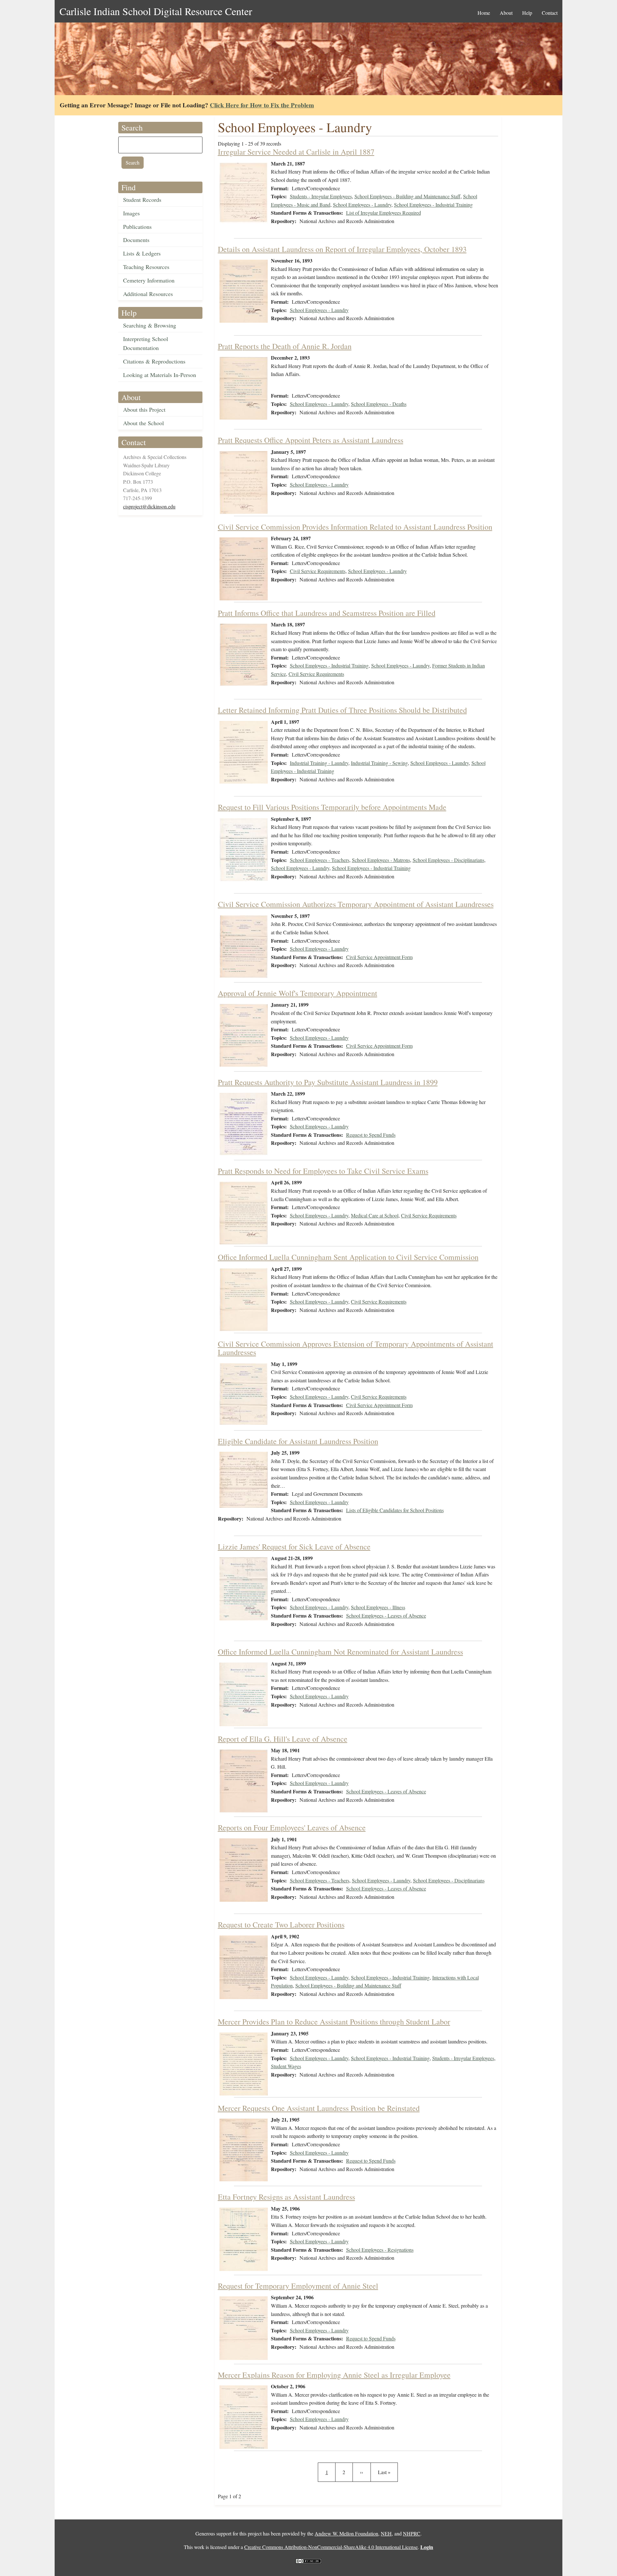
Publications (137, 227)
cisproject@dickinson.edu (149, 506)
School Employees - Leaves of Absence (386, 1616)
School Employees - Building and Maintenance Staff (407, 196)
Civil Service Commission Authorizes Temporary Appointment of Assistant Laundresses (356, 904)
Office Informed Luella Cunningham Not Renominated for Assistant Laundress (340, 1652)
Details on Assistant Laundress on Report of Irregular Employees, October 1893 (342, 249)
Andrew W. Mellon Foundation (346, 2533)
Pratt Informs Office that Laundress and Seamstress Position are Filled (327, 613)
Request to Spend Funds (371, 1135)
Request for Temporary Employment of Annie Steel (298, 2286)
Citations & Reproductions (154, 361)
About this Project (144, 409)
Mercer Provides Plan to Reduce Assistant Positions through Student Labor (334, 2022)
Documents (136, 240)
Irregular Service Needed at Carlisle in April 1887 (296, 152)
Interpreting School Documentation (146, 343)
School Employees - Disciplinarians (448, 860)
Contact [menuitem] (550, 13)
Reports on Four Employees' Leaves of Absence (292, 1827)
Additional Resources (148, 294)
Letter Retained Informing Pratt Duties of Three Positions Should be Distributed (342, 710)
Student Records (142, 200)
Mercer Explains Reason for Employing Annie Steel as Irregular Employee (334, 2375)
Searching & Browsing (150, 325)
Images (131, 213)
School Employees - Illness (378, 1607)
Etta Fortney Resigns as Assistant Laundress (286, 2197)
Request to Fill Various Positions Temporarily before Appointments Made (332, 807)
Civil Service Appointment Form (379, 957)
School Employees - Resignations (380, 2250)
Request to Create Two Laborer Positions (281, 1925)
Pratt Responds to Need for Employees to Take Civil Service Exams (323, 1171)
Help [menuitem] (527, 13)
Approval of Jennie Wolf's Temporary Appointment (298, 993)
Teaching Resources (146, 267)
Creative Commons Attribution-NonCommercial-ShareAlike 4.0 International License (331, 2547)
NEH (386, 2533)
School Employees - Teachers (320, 860)
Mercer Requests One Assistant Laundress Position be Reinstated (319, 2108)
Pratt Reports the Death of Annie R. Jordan (285, 346)
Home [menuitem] (484, 13)
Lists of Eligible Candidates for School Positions (395, 1510)
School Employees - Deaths (379, 404)
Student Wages (286, 2066)
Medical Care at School (375, 1215)
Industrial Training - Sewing (379, 763)
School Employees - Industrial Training (433, 205)
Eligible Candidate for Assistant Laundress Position (298, 1441)
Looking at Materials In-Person (160, 375)
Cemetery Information (149, 280)
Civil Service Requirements (318, 571)
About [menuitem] (506, 13)
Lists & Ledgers (142, 253)
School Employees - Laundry (362, 205)
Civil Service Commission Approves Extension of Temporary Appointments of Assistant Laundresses (356, 1348)
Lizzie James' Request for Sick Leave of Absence (294, 1547)
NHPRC (412, 2533)
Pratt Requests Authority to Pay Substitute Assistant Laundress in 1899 (328, 1082)
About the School (143, 423)
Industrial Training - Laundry (319, 763)
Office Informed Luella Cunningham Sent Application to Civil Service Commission (348, 1257)
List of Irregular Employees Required (384, 213)
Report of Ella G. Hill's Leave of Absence (283, 1739)
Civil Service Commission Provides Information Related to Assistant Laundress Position (355, 527)
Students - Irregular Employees (321, 196)
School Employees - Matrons (381, 860)
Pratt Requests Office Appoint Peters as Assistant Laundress (311, 440)
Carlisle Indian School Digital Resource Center (156, 11)
